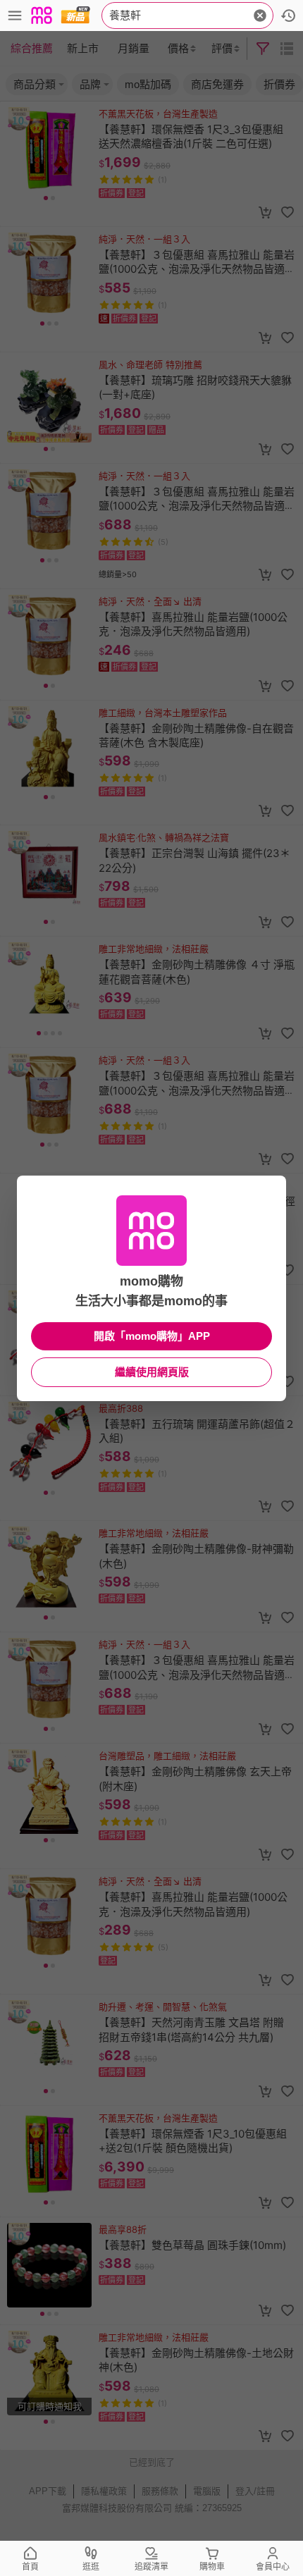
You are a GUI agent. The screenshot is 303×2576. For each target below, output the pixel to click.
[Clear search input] (260, 16)
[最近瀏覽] (288, 16)
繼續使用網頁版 (152, 1372)
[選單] (15, 16)
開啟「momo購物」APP (152, 1336)
